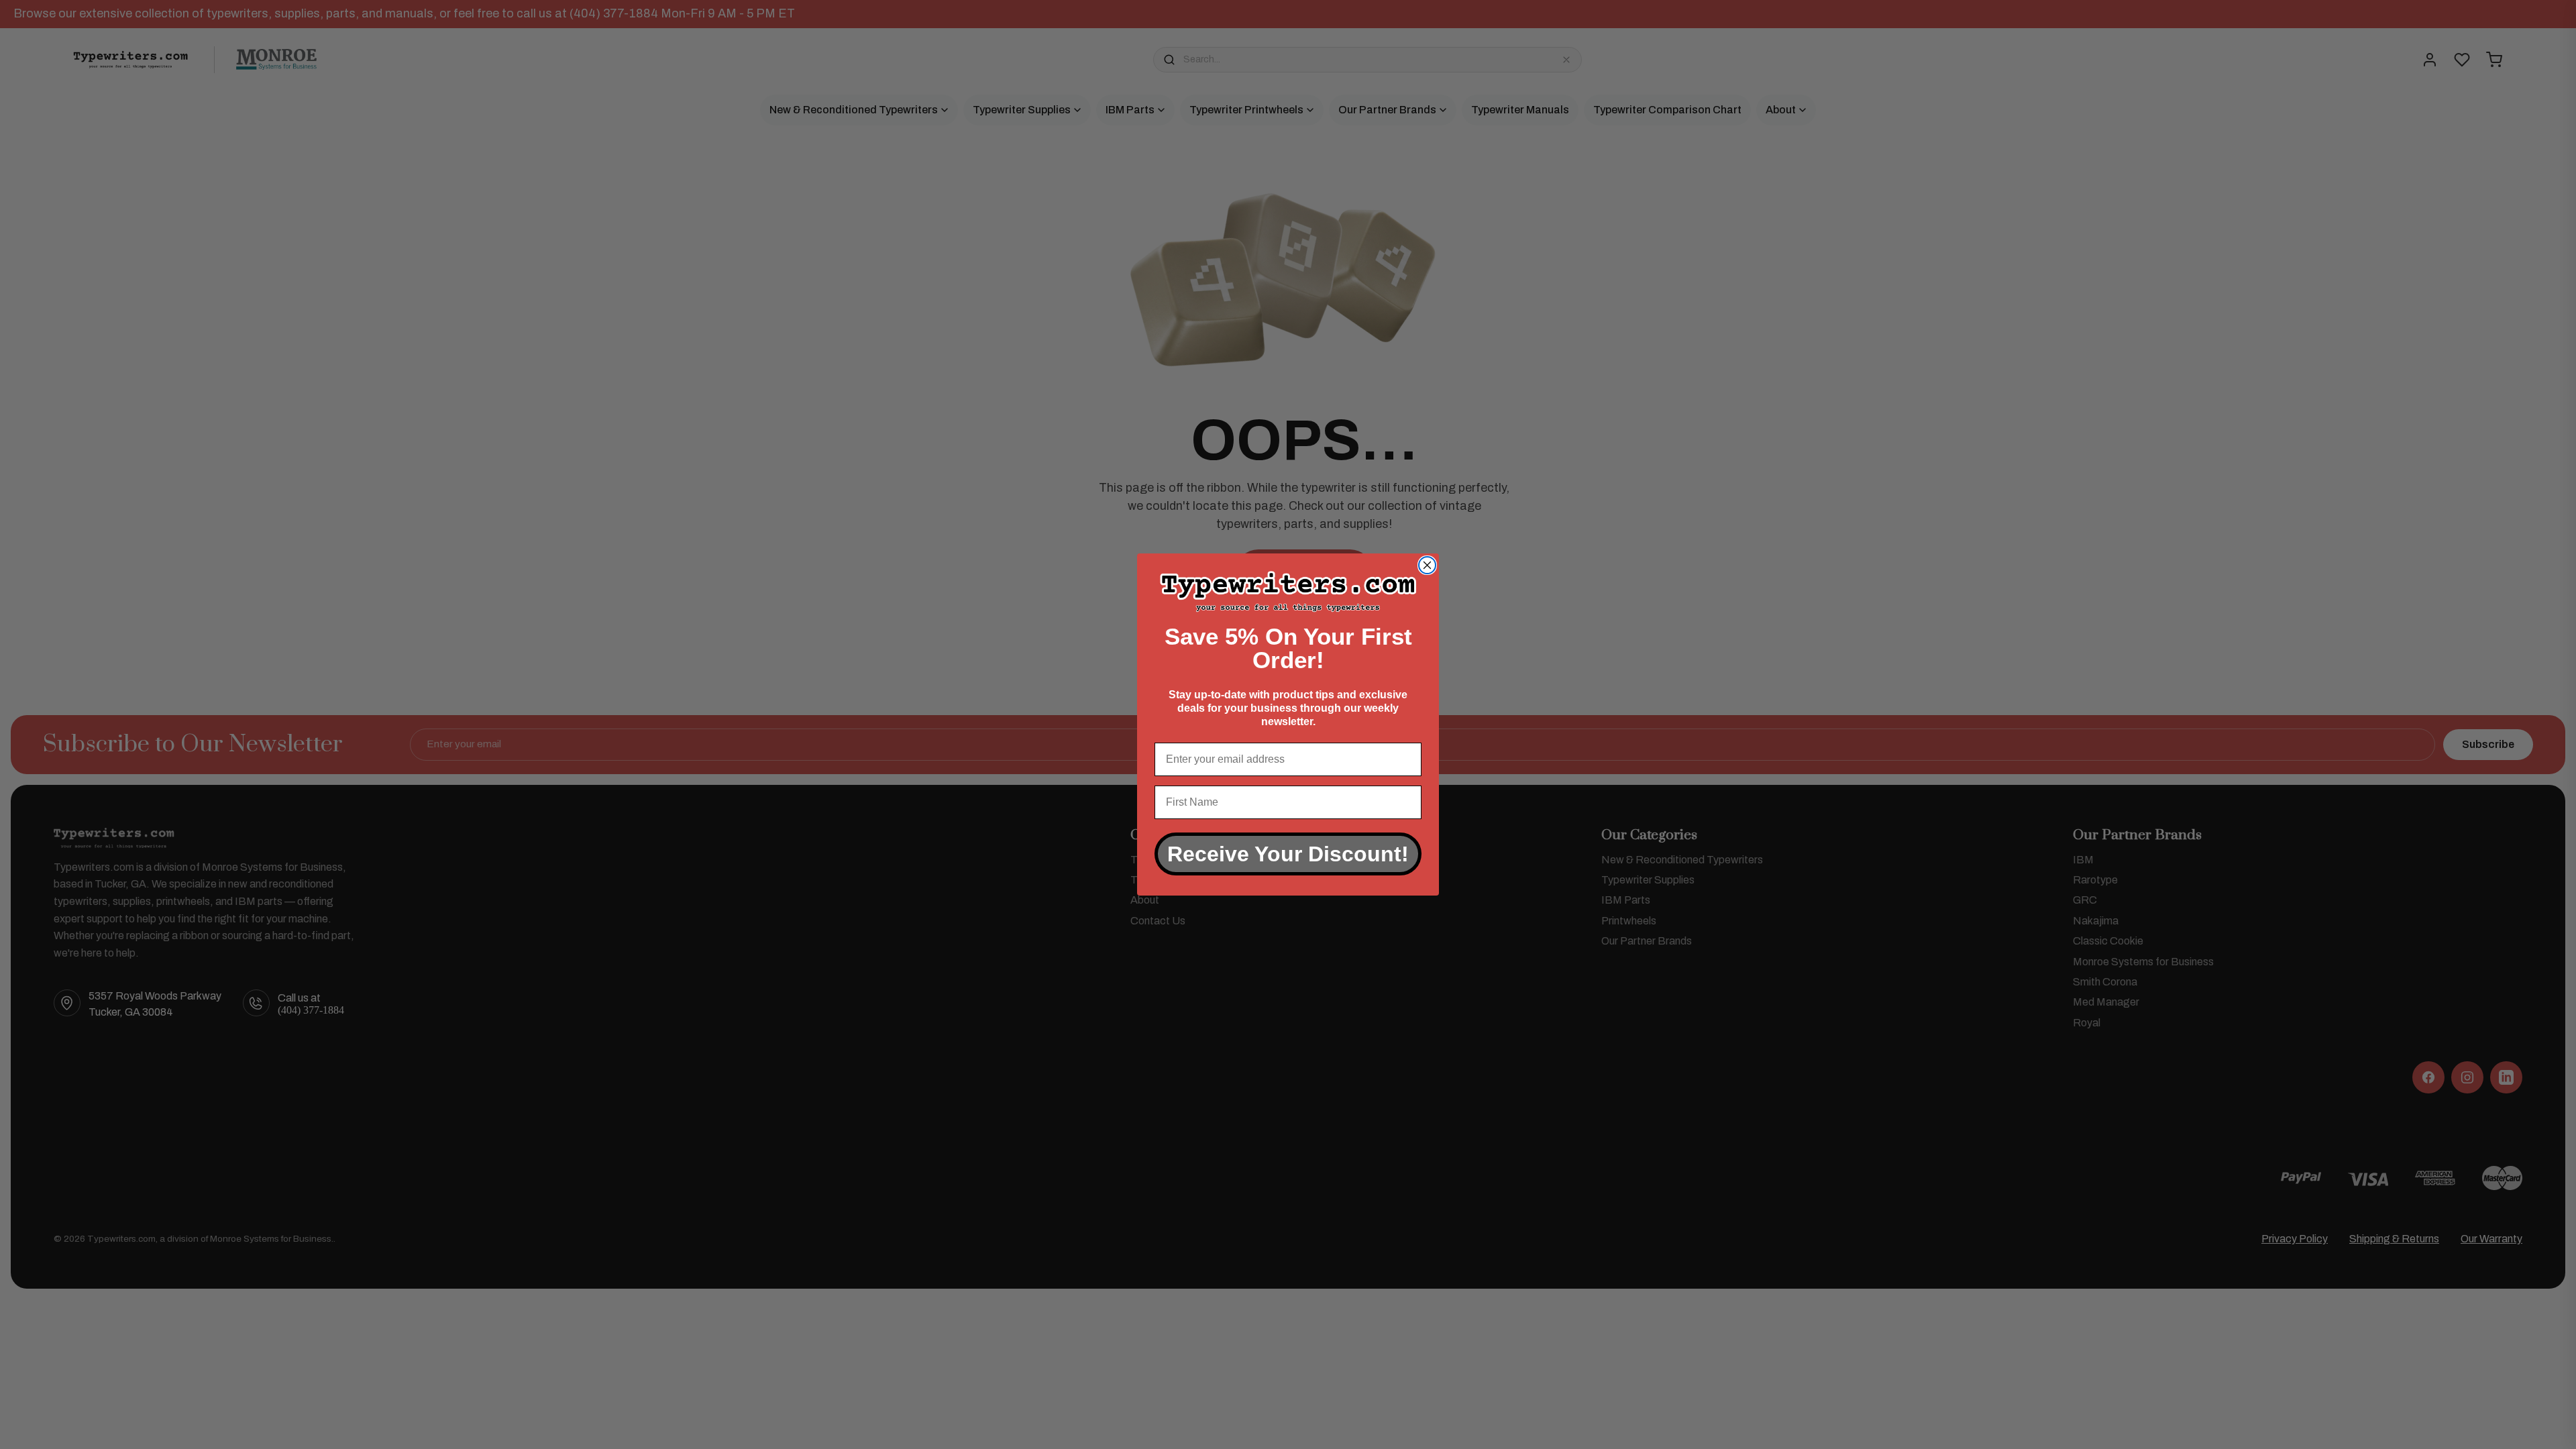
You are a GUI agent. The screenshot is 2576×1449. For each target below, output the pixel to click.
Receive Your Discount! (1288, 854)
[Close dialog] (1427, 565)
